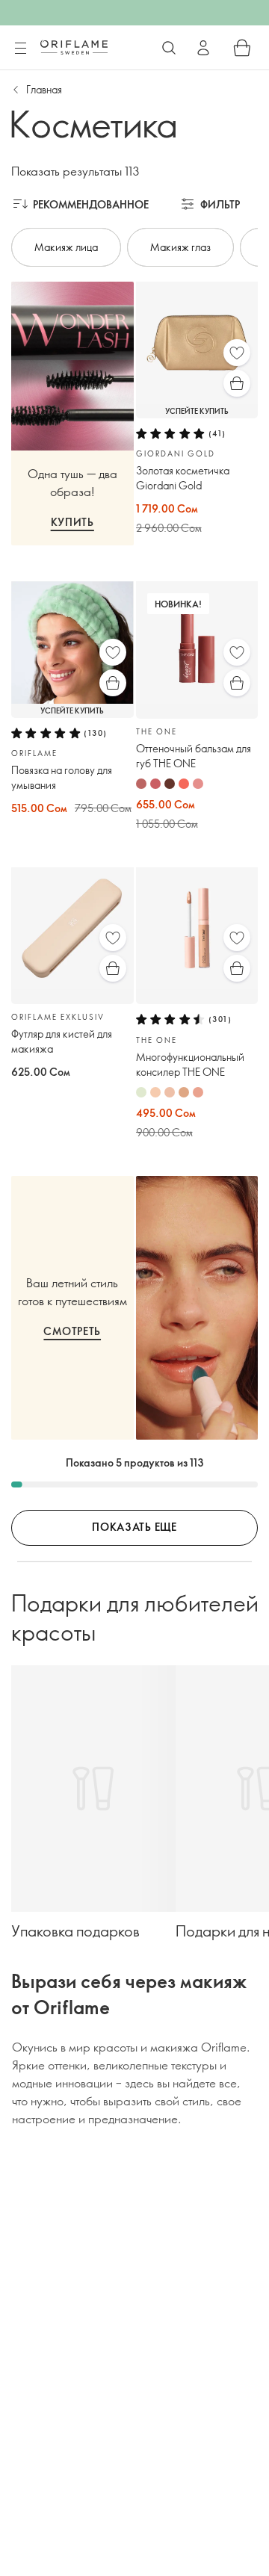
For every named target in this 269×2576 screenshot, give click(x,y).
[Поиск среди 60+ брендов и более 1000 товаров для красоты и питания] (169, 48)
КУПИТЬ (72, 522)
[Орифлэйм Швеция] (74, 47)
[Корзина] (242, 48)
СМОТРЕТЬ (72, 1331)
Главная (44, 89)
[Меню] (20, 49)
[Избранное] (237, 353)
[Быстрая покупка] (237, 383)
